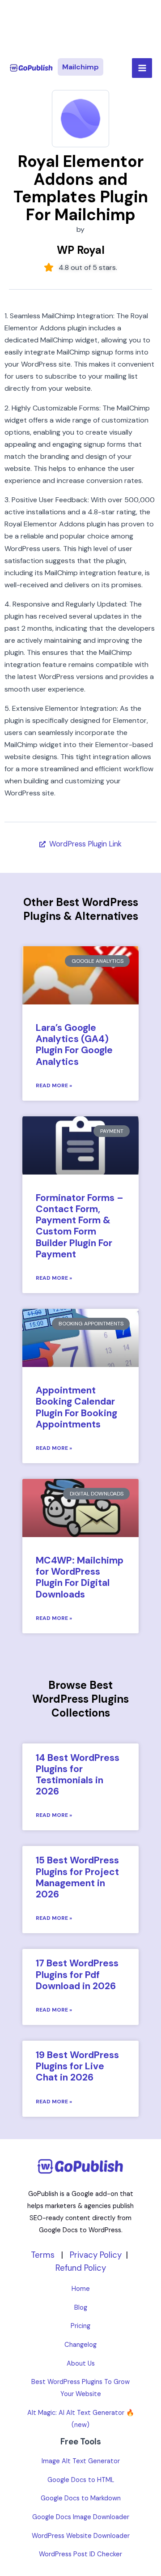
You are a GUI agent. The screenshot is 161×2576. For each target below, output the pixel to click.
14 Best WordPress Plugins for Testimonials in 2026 (78, 1775)
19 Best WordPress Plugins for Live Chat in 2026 (77, 2066)
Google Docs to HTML (81, 2480)
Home (81, 2289)
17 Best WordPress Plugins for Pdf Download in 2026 (77, 1974)
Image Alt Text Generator (81, 2461)
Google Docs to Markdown (81, 2498)
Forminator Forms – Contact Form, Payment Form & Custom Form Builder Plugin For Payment (80, 1226)
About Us (81, 2364)
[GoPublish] (31, 68)
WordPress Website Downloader (81, 2536)
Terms (43, 2255)
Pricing (80, 2326)
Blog (81, 2308)
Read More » (54, 1085)
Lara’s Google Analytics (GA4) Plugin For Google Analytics (74, 1045)
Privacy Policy (96, 2255)
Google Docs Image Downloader (81, 2517)
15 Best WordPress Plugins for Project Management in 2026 (77, 1877)
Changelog (80, 2345)
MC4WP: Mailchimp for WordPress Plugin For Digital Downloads (80, 1577)
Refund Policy (81, 2268)
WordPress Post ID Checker (80, 2554)
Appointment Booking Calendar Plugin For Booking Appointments (76, 1407)
